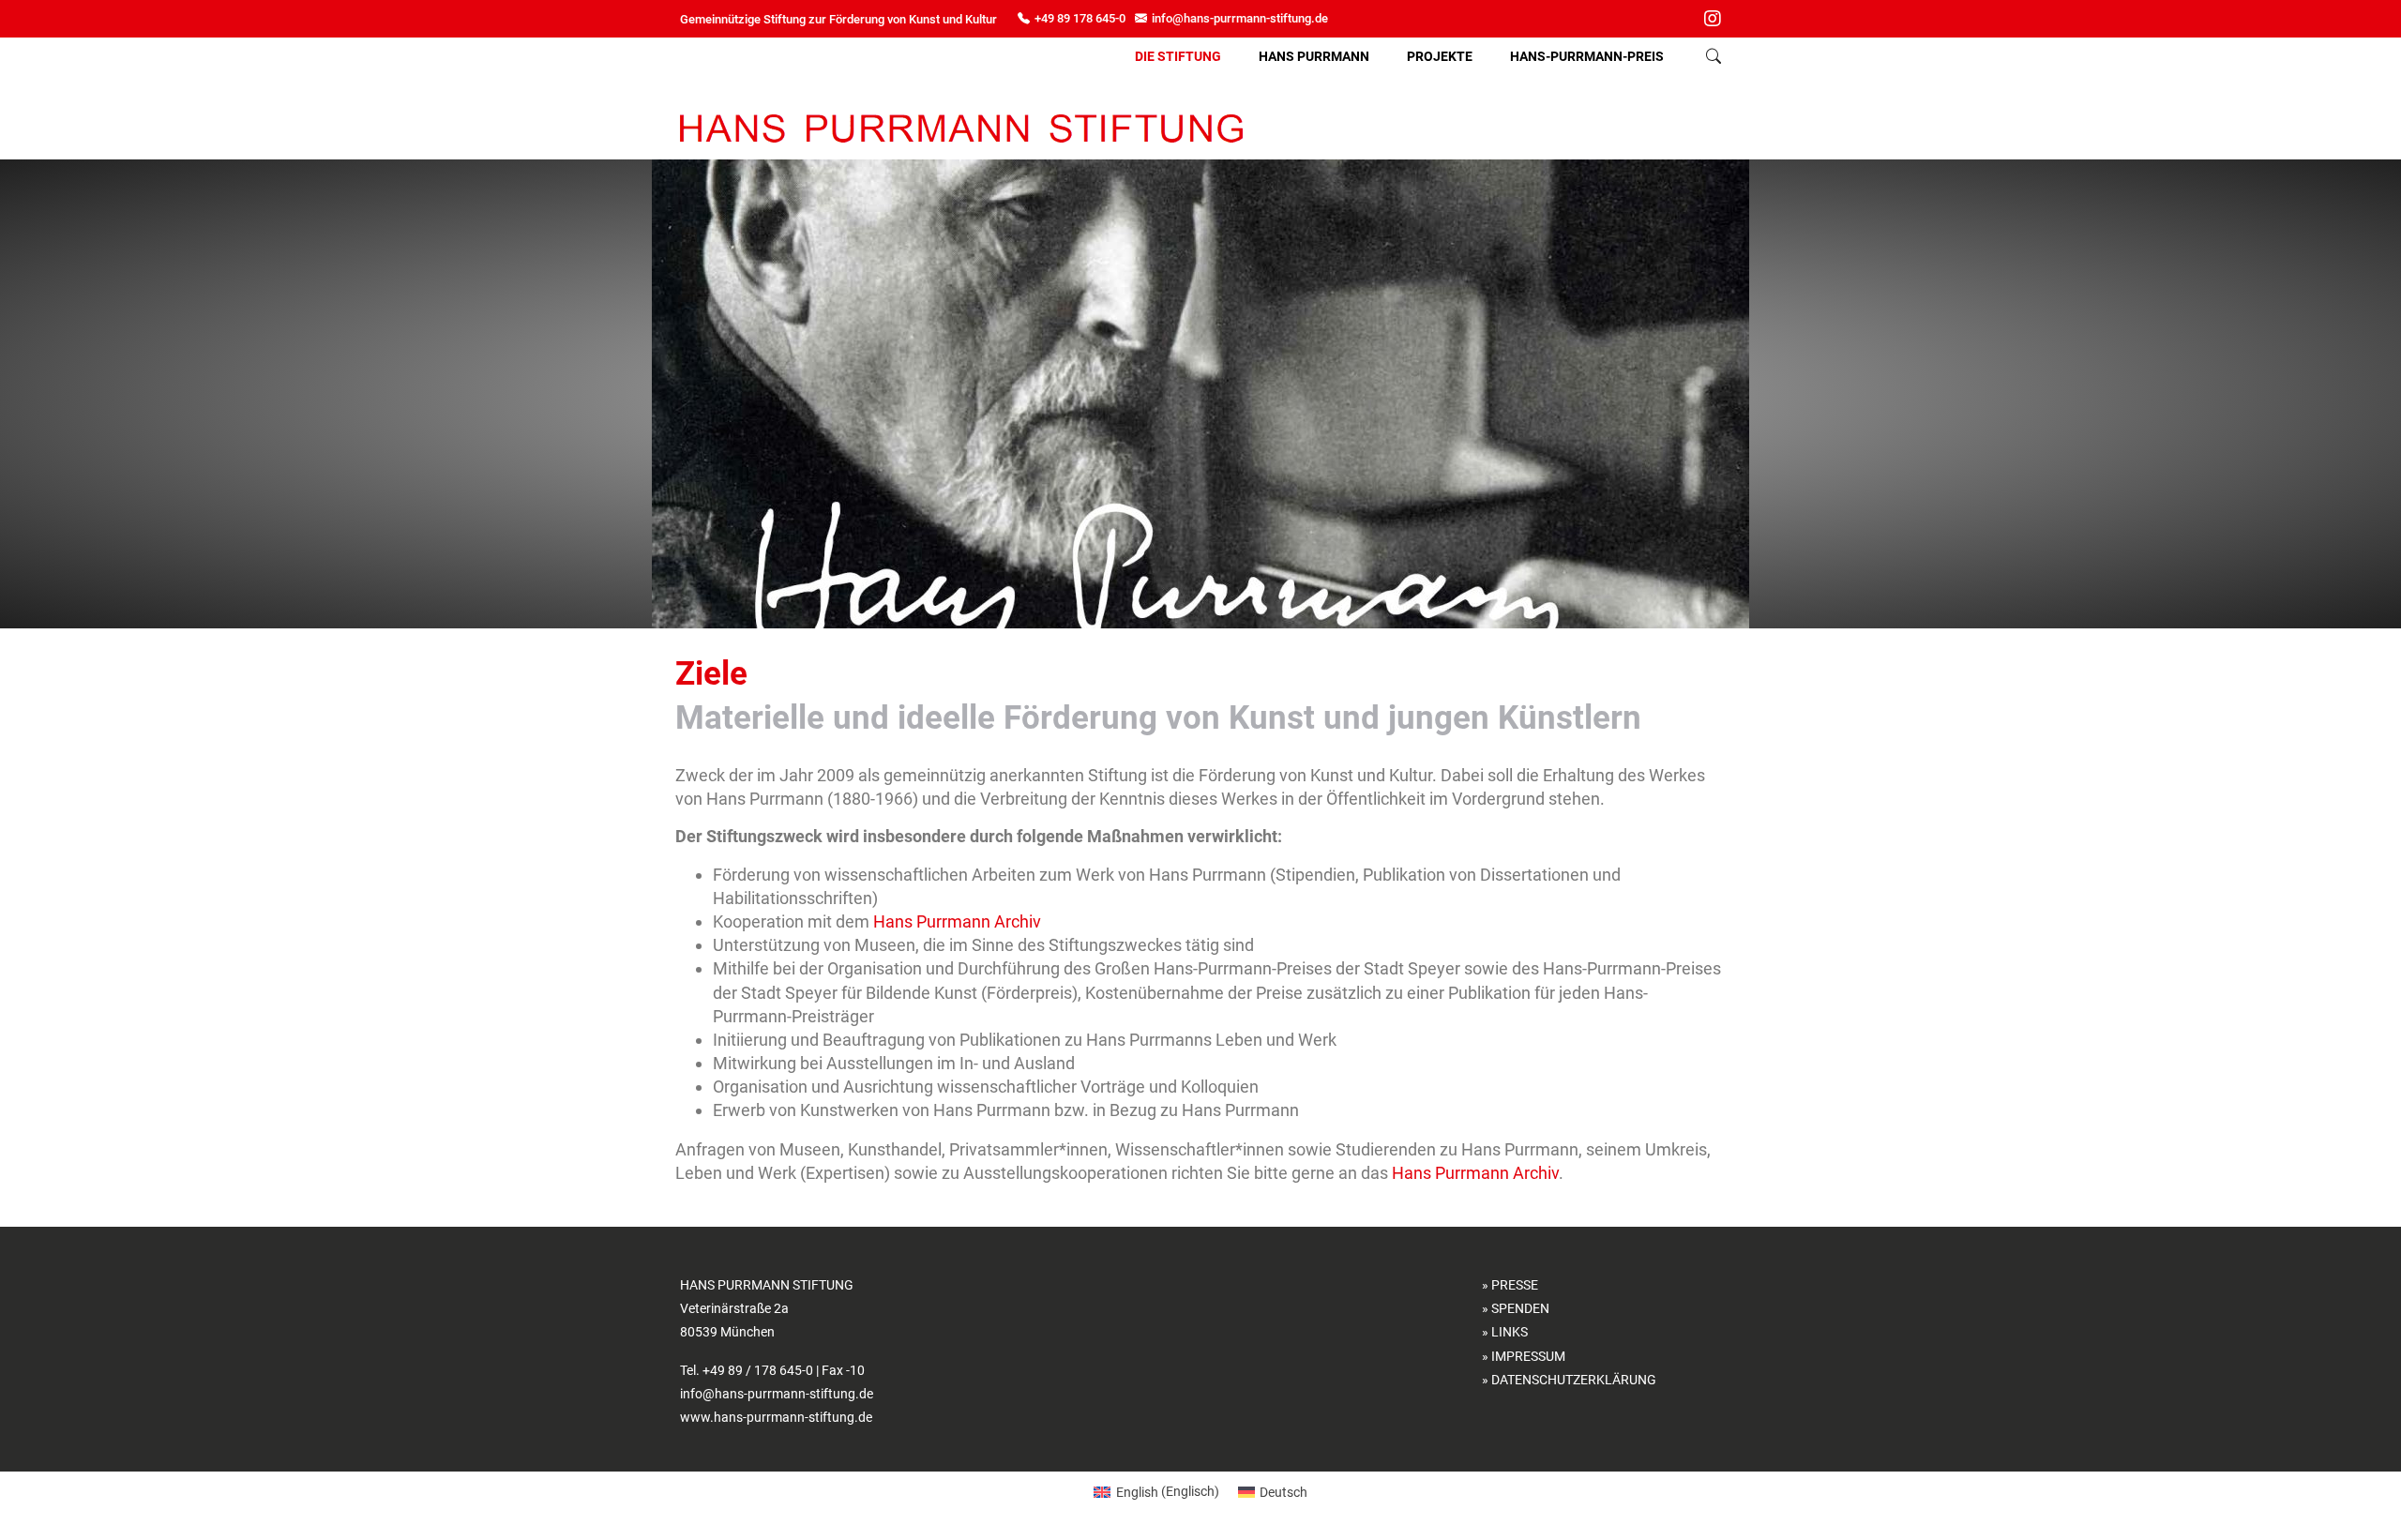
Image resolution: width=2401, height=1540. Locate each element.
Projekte (1440, 56)
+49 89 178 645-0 (1080, 18)
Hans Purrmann (1314, 56)
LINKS (1510, 1332)
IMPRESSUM (1528, 1356)
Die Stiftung (1178, 56)
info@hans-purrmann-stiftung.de (1240, 18)
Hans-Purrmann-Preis (1587, 56)
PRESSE (1515, 1285)
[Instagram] (1713, 21)
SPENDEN (1520, 1308)
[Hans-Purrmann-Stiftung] (961, 128)
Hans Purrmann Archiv (957, 921)
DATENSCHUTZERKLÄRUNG (1574, 1380)
